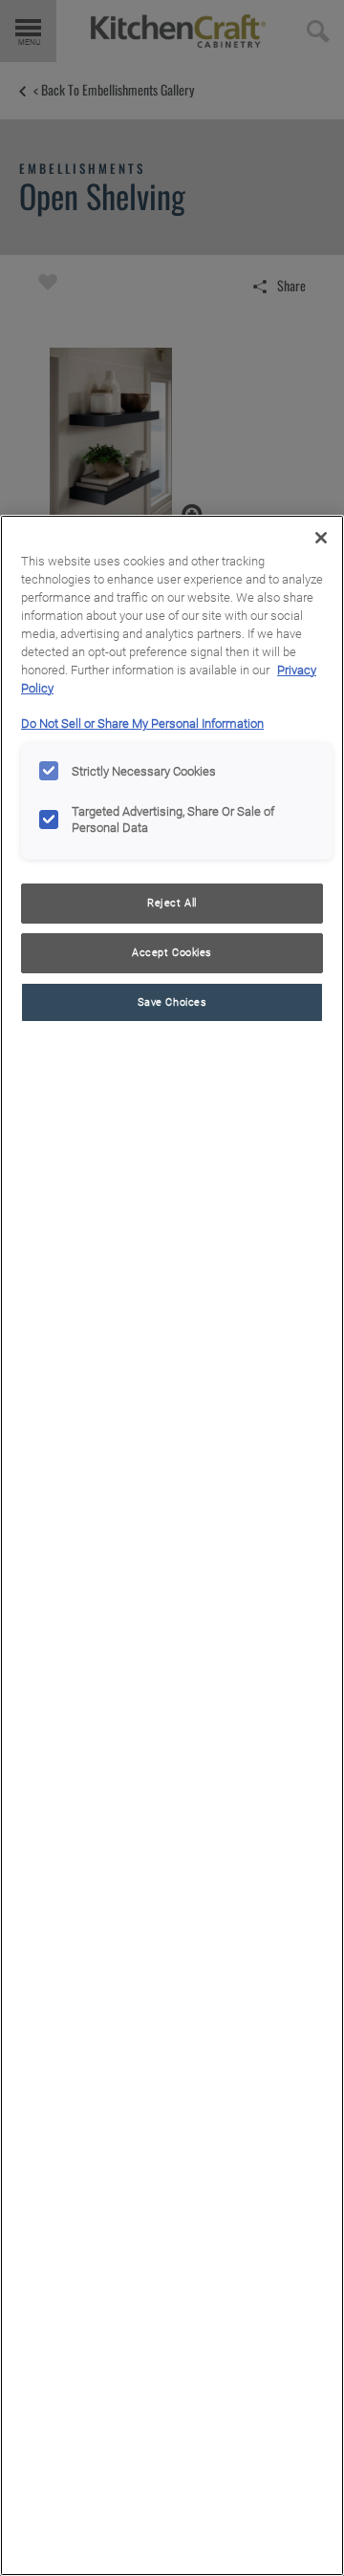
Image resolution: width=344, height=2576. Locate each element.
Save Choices (172, 1002)
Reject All (172, 903)
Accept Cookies (172, 952)
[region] (172, 1545)
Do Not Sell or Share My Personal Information (142, 724)
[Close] (321, 538)
